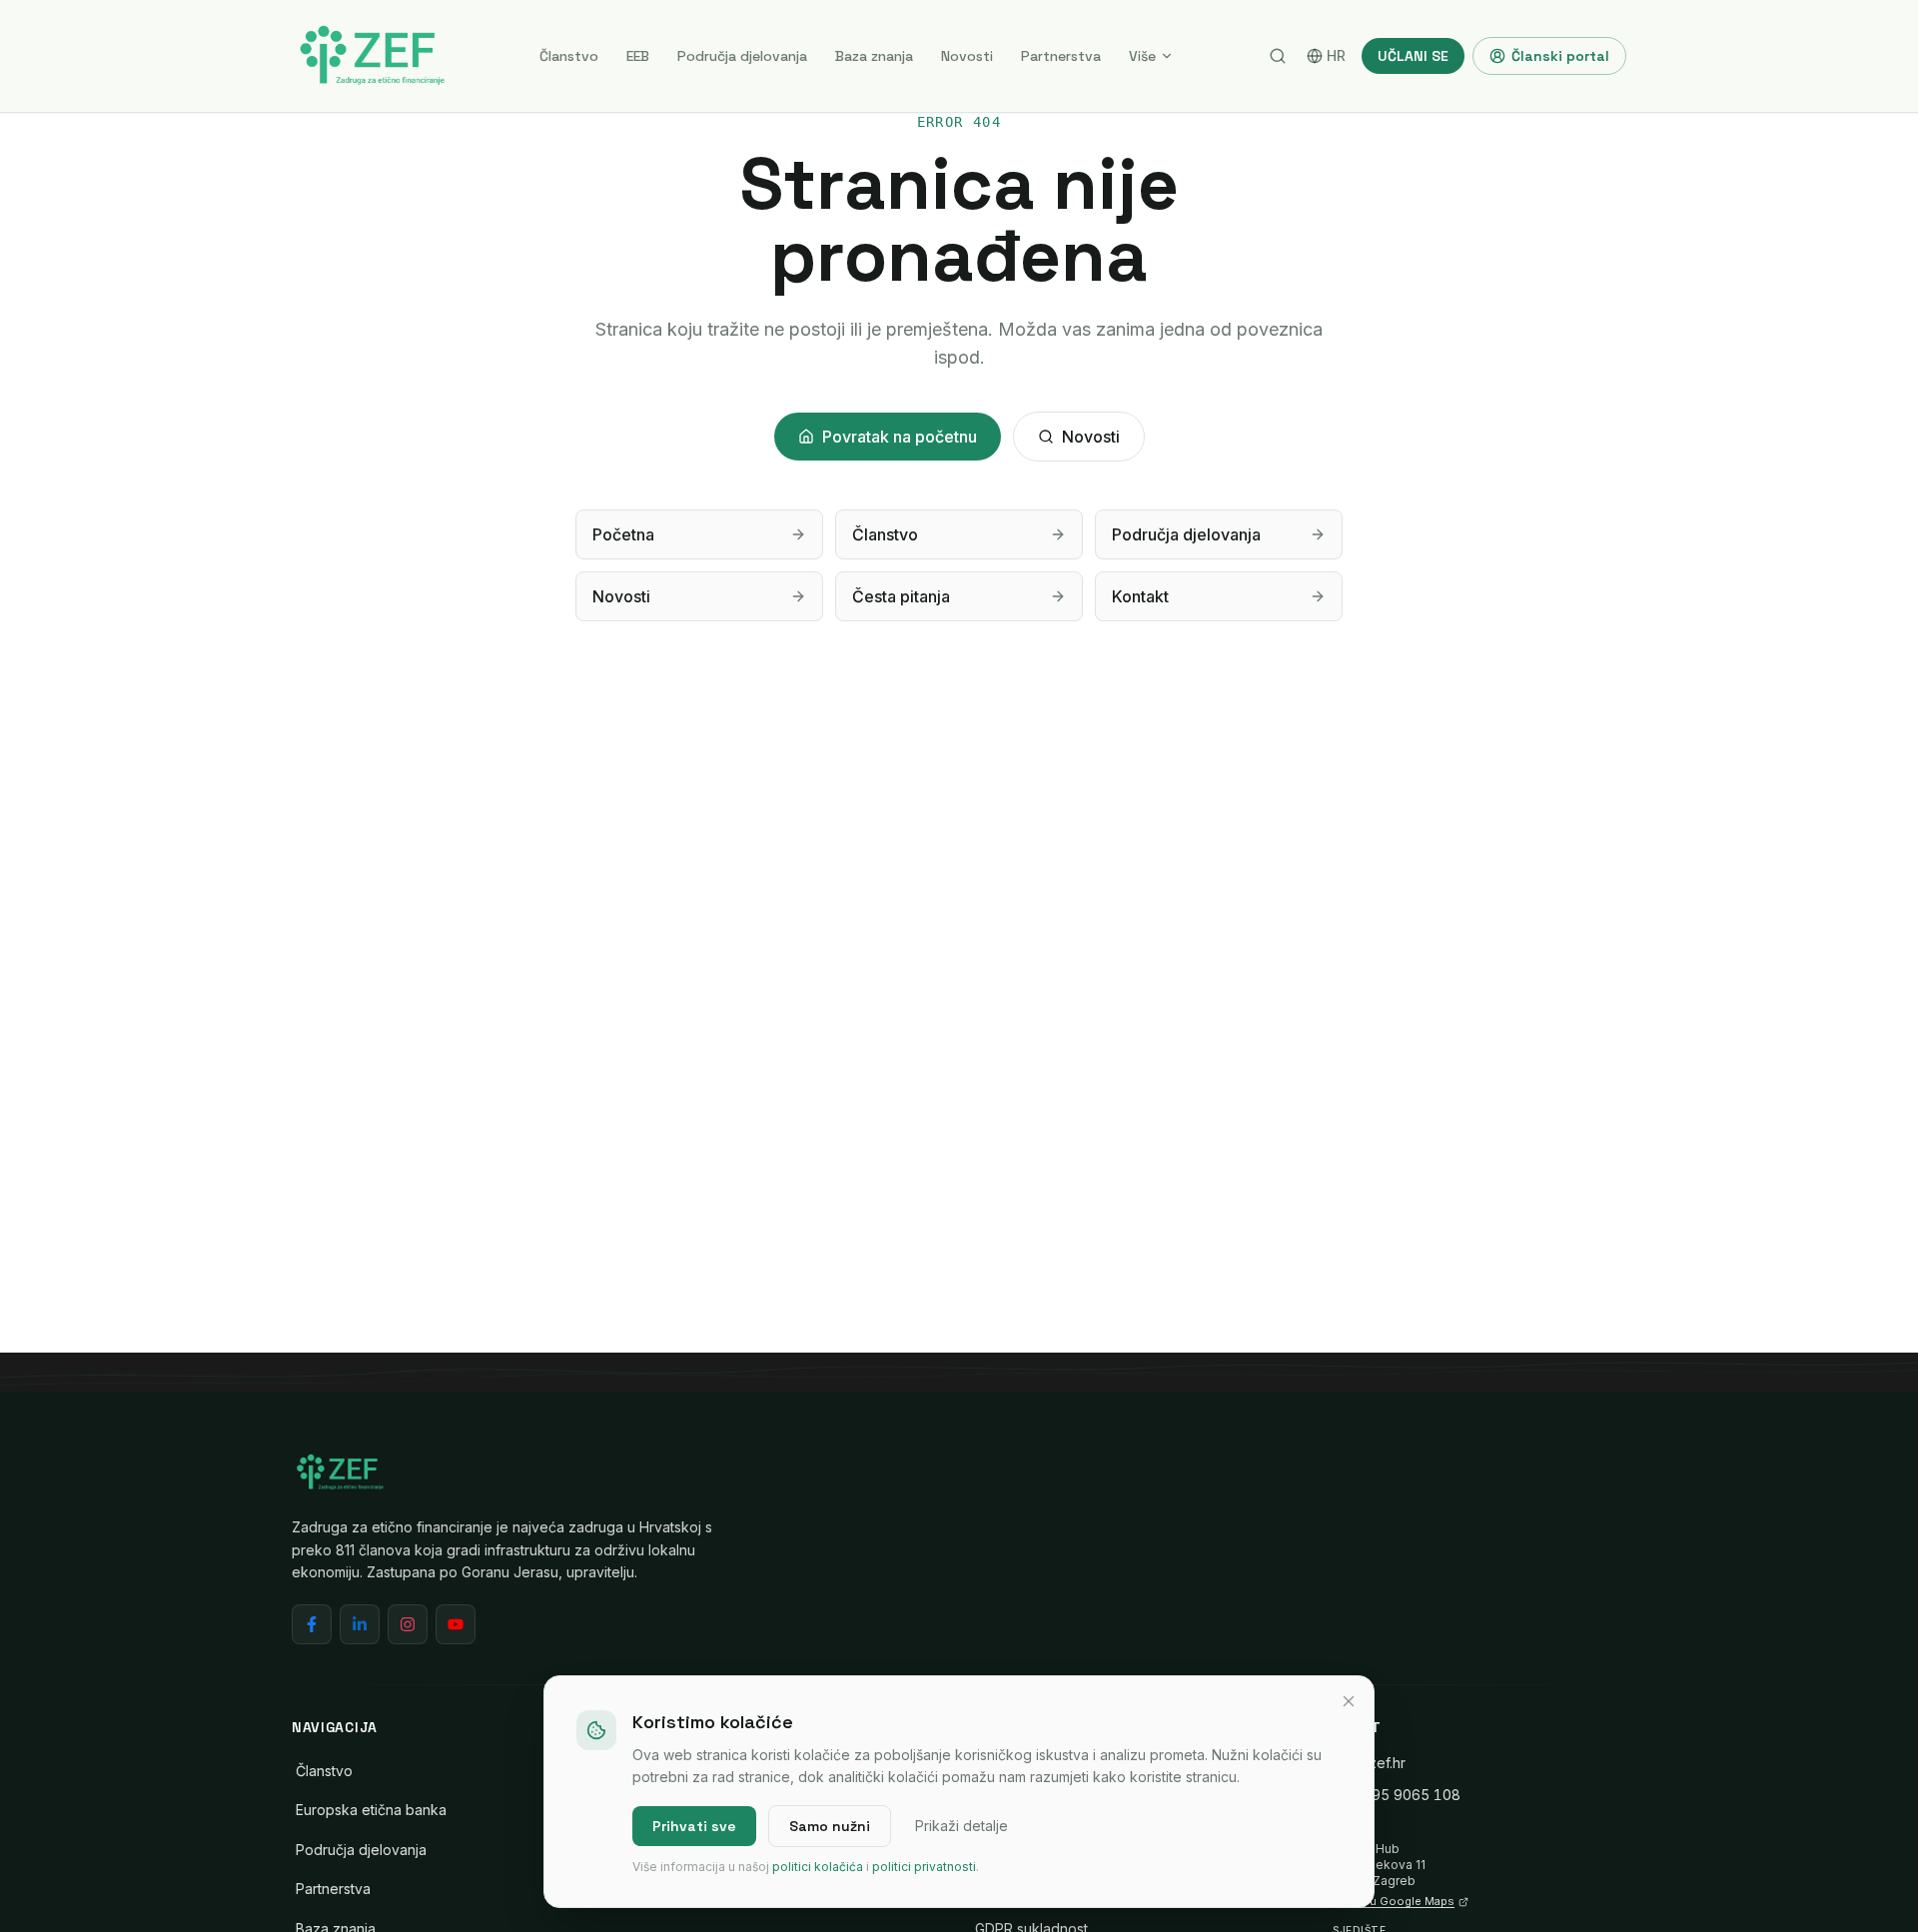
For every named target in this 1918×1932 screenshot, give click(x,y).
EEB (638, 56)
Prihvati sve (694, 1826)
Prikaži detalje (961, 1826)
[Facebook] (312, 1624)
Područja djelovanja (742, 56)
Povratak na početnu (900, 437)
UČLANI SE (1413, 56)
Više (1142, 56)
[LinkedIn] (360, 1624)
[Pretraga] (1278, 56)
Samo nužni (830, 1826)
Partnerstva (1061, 56)
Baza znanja (874, 56)
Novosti (967, 56)
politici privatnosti (924, 1867)
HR (1336, 55)
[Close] (1349, 1701)
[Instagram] (408, 1624)
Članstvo (569, 56)
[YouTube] (456, 1624)
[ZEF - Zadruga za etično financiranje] (372, 56)
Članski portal (1560, 56)
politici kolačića (818, 1867)
